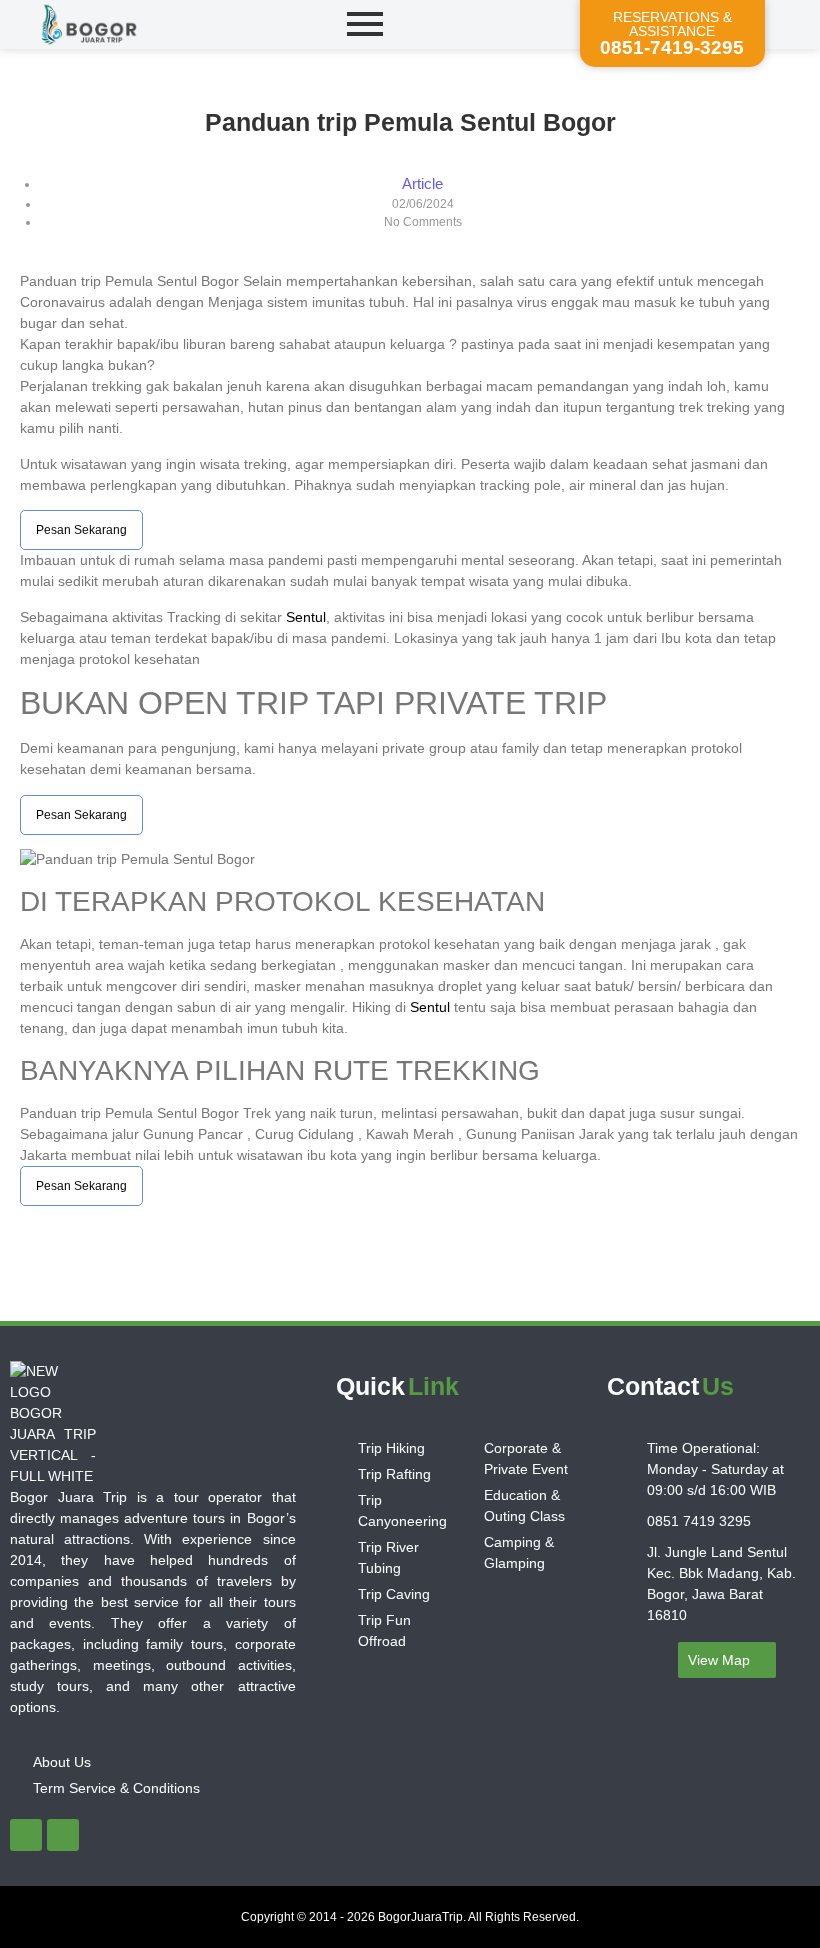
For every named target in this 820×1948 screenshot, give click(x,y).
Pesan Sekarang (81, 530)
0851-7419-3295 (672, 47)
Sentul (306, 617)
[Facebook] (26, 1835)
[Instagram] (63, 1835)
